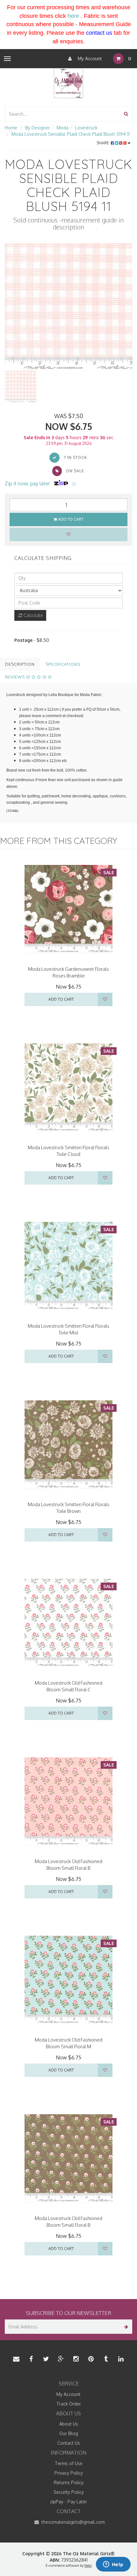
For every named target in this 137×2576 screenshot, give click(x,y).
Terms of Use (69, 2463)
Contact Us (69, 2443)
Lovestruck (86, 128)
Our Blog (69, 2433)
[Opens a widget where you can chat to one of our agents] (113, 2565)
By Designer (38, 128)
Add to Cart (70, 519)
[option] (68, 307)
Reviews (16, 677)
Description (20, 664)
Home (11, 128)
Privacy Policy (69, 2473)
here (73, 16)
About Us (69, 2424)
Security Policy (69, 2492)
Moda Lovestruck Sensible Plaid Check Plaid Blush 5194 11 (71, 134)
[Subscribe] (125, 2327)
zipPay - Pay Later (68, 2502)
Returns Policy (69, 2482)
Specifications (63, 664)
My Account (89, 58)
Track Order (69, 2404)
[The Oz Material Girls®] (68, 83)
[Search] (126, 114)
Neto (88, 2565)
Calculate (33, 615)
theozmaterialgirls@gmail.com (72, 2522)
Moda (63, 128)
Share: (104, 143)
